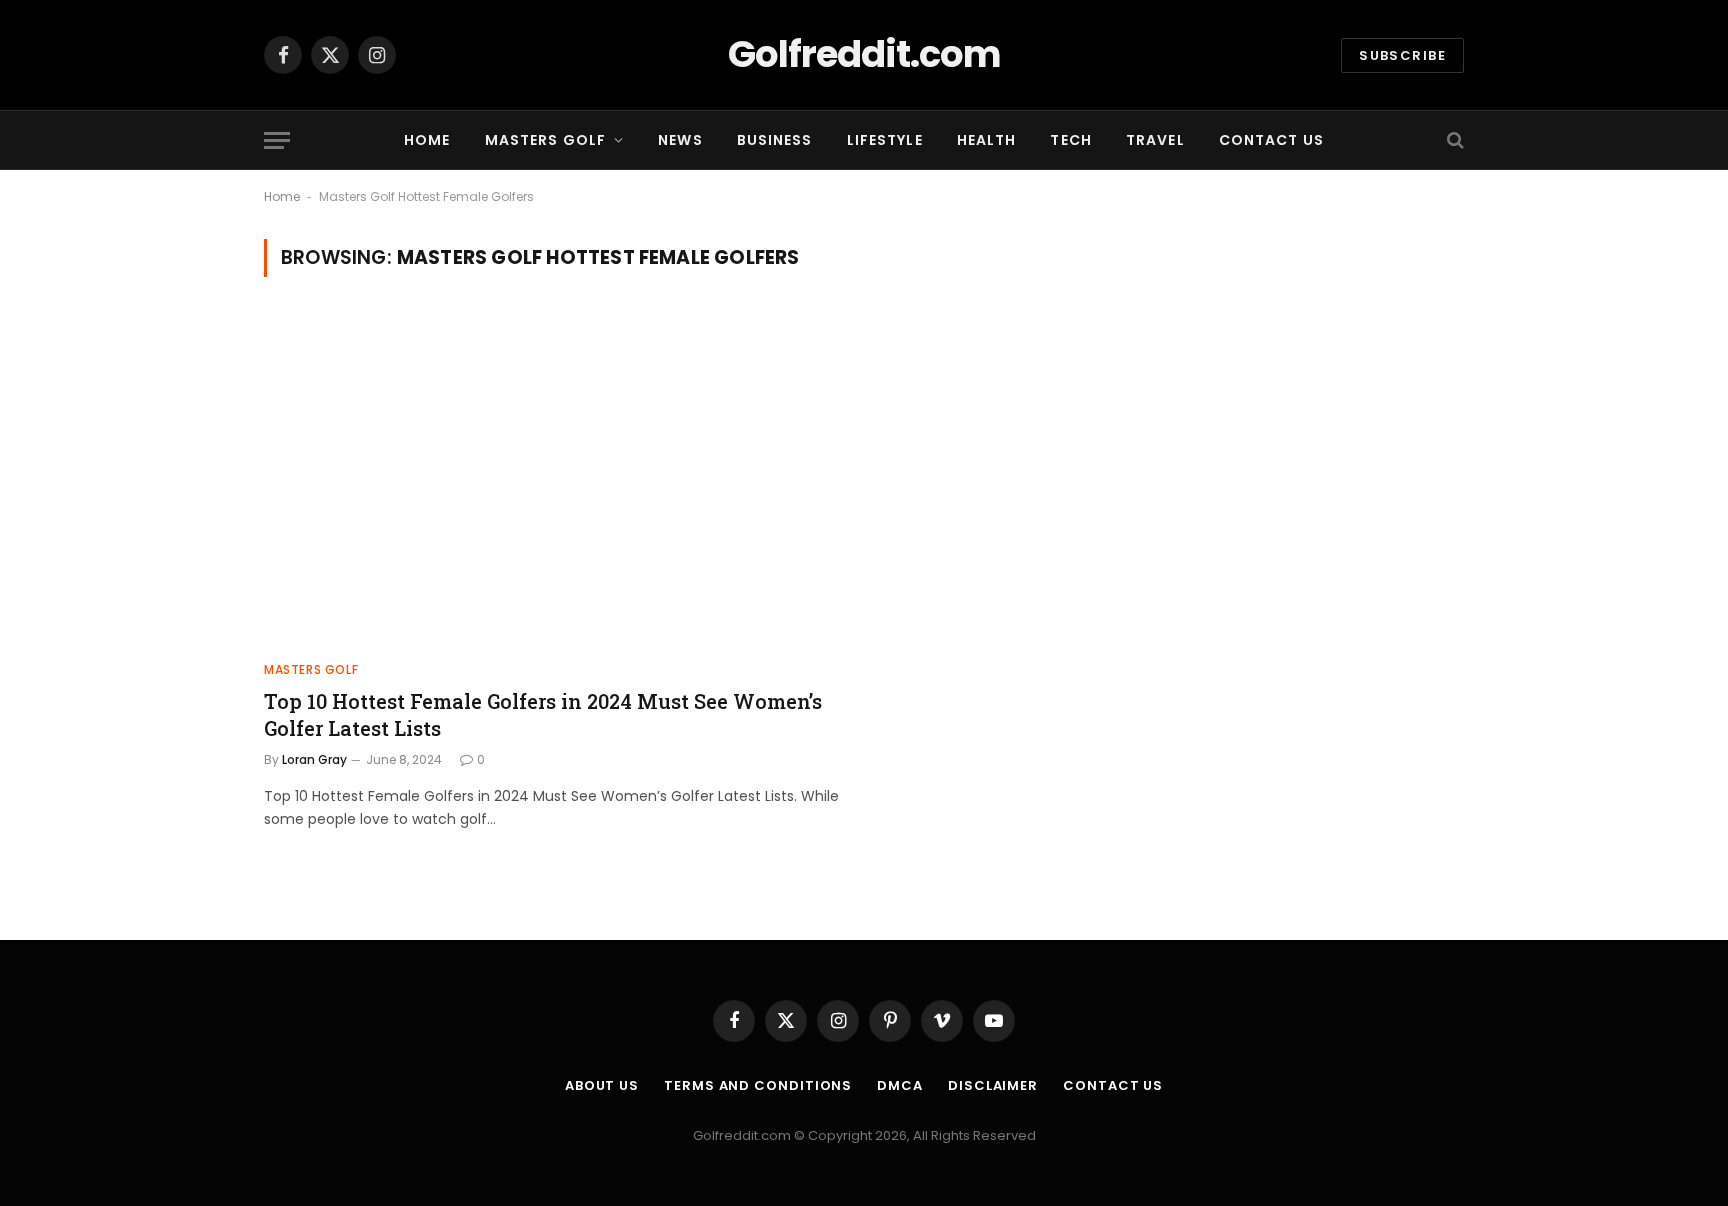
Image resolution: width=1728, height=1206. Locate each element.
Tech (1070, 140)
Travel (1155, 140)
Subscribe (1402, 55)
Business (775, 140)
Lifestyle (885, 140)
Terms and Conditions (758, 1085)
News (680, 140)
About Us (602, 1085)
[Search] (1453, 140)
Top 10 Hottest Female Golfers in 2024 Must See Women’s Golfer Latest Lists (543, 714)
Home (427, 140)
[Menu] (277, 140)
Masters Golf (545, 140)
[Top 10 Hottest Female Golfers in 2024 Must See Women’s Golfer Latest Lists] (555, 480)
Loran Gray (314, 759)
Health (987, 140)
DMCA (900, 1085)
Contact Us (1271, 140)
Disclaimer (993, 1085)
